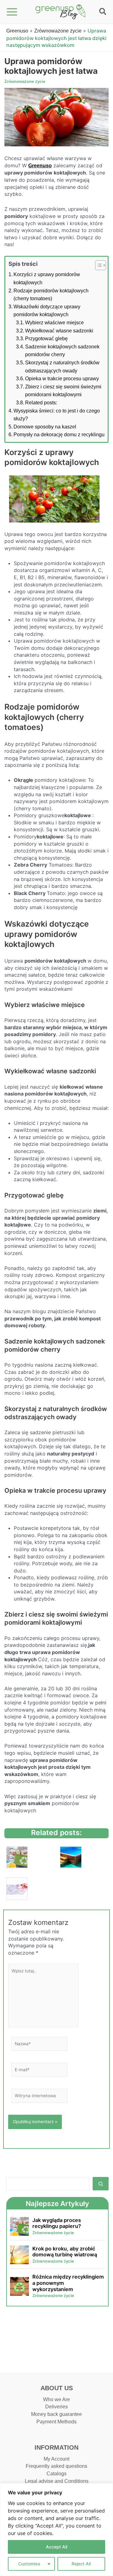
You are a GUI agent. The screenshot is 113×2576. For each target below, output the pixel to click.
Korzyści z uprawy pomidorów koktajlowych (47, 278)
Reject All (81, 2564)
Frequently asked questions (56, 2466)
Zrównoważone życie (58, 31)
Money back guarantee (56, 2414)
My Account (56, 2459)
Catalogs (56, 2474)
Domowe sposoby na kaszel (45, 427)
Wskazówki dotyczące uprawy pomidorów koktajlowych (47, 311)
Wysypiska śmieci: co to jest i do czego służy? (57, 415)
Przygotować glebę (46, 339)
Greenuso (17, 31)
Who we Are (56, 2399)
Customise (29, 2564)
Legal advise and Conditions (57, 2481)
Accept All (56, 2547)
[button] (103, 13)
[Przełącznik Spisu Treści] (97, 265)
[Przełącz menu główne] (12, 12)
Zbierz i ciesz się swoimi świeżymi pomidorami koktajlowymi (63, 391)
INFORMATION (56, 2447)
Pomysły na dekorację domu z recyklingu (59, 435)
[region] (56, 2530)
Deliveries (56, 2407)
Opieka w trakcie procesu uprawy (62, 379)
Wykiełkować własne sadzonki (59, 331)
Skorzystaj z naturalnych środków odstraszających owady (62, 367)
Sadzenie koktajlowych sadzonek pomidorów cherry (62, 351)
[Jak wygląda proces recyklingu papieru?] (17, 1858)
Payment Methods (56, 2422)
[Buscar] (101, 2184)
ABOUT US (57, 2388)
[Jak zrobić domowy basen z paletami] (71, 1858)
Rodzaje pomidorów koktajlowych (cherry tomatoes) (51, 295)
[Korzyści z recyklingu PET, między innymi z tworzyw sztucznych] (17, 1889)
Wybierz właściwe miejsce (54, 323)
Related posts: (41, 403)
